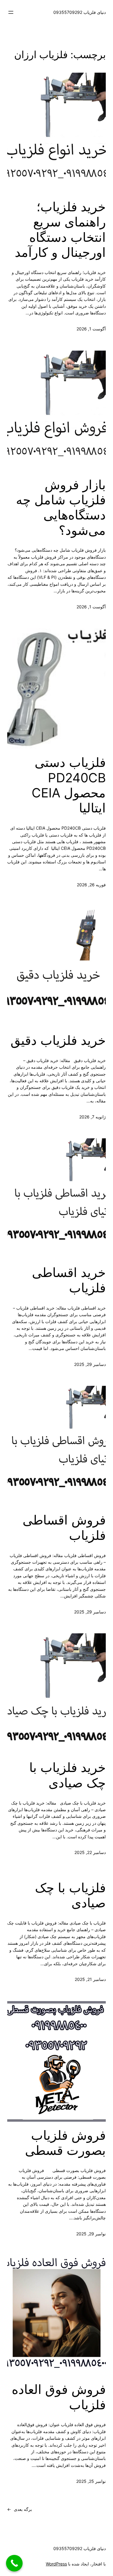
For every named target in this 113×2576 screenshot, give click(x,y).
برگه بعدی (20, 2509)
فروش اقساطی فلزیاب (64, 1528)
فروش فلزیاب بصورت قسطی (65, 2143)
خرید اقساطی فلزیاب (69, 1280)
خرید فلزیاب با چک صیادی (67, 1775)
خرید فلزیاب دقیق (58, 1040)
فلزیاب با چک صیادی (70, 1895)
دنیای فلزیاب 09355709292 (80, 12)
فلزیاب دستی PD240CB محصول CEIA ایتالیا (69, 785)
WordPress (56, 2564)
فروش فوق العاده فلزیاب (59, 2397)
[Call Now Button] (14, 2563)
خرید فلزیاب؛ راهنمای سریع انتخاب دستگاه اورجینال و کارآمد (60, 230)
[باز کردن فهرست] (11, 12)
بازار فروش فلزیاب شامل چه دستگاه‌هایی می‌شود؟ (61, 508)
